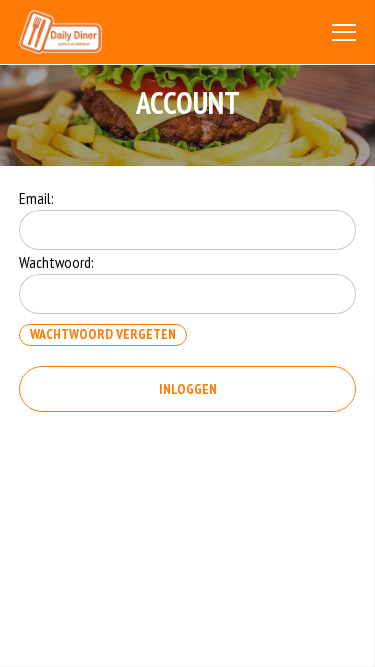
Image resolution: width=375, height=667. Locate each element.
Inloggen (188, 389)
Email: (36, 198)
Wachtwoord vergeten (103, 334)
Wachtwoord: (56, 262)
